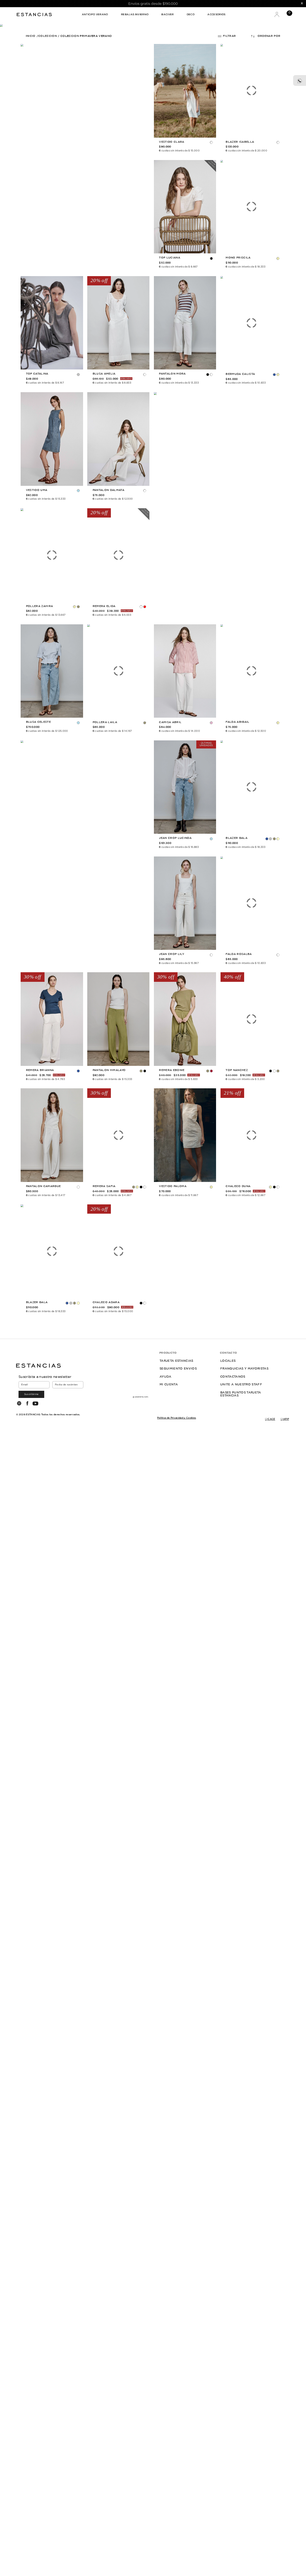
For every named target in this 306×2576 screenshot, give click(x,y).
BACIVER (167, 15)
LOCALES (228, 1361)
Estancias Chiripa (35, 14)
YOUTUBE (35, 1403)
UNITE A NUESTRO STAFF (241, 1385)
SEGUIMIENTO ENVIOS (178, 1369)
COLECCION (48, 36)
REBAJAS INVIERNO (135, 15)
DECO (191, 15)
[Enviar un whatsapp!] (300, 80)
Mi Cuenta (277, 14)
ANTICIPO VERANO (95, 15)
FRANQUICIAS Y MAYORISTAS (244, 1369)
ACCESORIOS (216, 15)
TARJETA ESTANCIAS (176, 1361)
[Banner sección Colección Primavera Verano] (85, 157)
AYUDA (166, 1377)
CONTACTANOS (233, 1377)
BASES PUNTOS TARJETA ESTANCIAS (241, 1394)
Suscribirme (32, 1394)
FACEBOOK (27, 1403)
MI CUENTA (169, 1385)
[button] (212, 143)
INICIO (31, 36)
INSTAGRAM (19, 1403)
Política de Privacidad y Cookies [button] (177, 1418)
